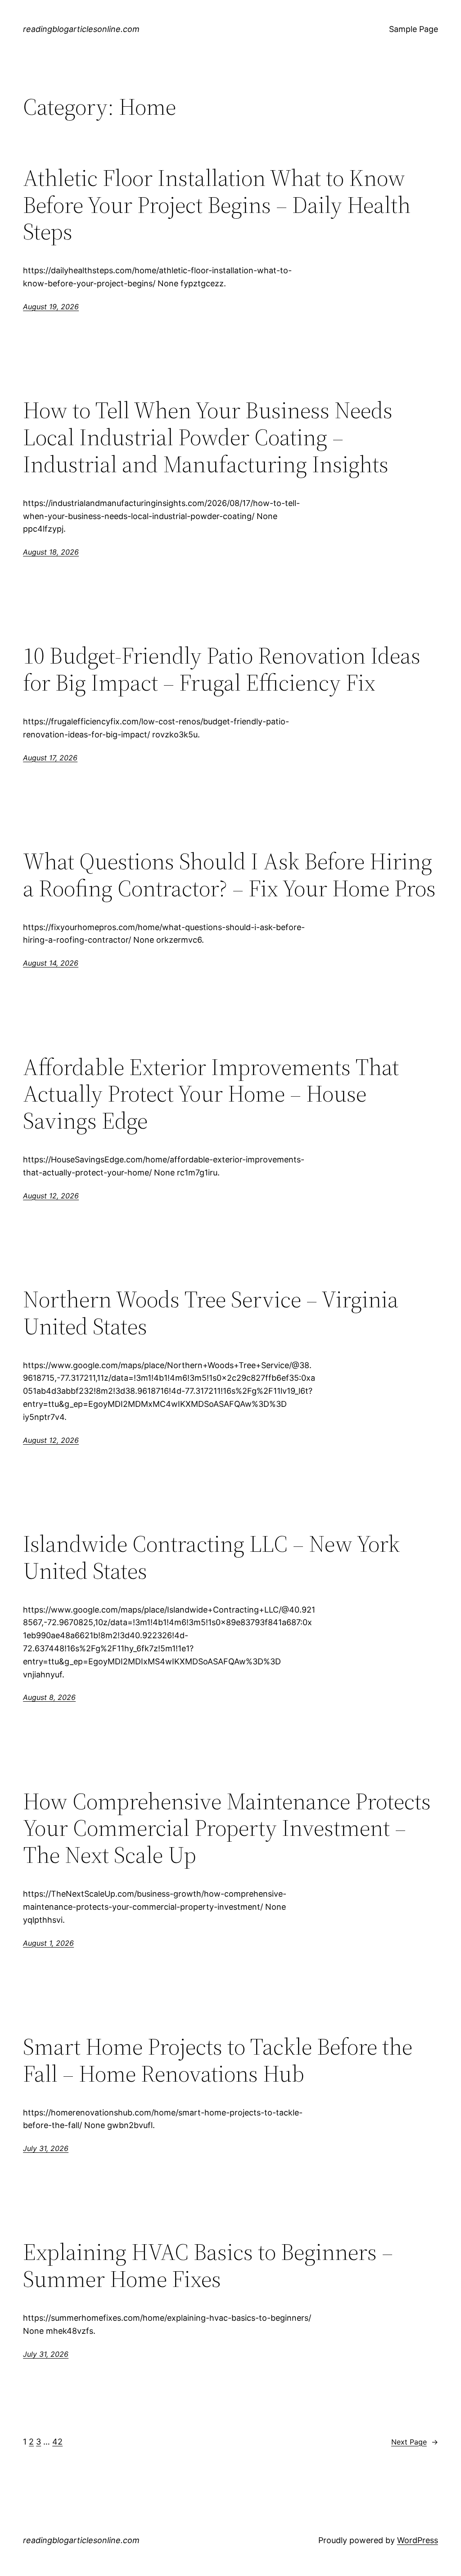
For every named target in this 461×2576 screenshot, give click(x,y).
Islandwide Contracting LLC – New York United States (211, 1557)
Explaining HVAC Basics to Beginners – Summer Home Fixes (208, 2265)
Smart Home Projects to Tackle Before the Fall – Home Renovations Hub (218, 2060)
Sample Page (414, 29)
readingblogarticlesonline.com (81, 29)
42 (57, 2442)
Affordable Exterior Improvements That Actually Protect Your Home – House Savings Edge (211, 1094)
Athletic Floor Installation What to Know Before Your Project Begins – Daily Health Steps (217, 205)
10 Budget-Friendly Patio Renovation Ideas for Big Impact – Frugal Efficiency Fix (222, 669)
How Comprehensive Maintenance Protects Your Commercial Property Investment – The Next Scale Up (227, 1828)
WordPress (418, 2540)
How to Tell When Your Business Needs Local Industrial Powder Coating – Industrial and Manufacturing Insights (208, 437)
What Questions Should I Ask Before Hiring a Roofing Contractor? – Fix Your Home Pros (229, 875)
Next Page (415, 2442)
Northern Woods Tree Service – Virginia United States (211, 1313)
